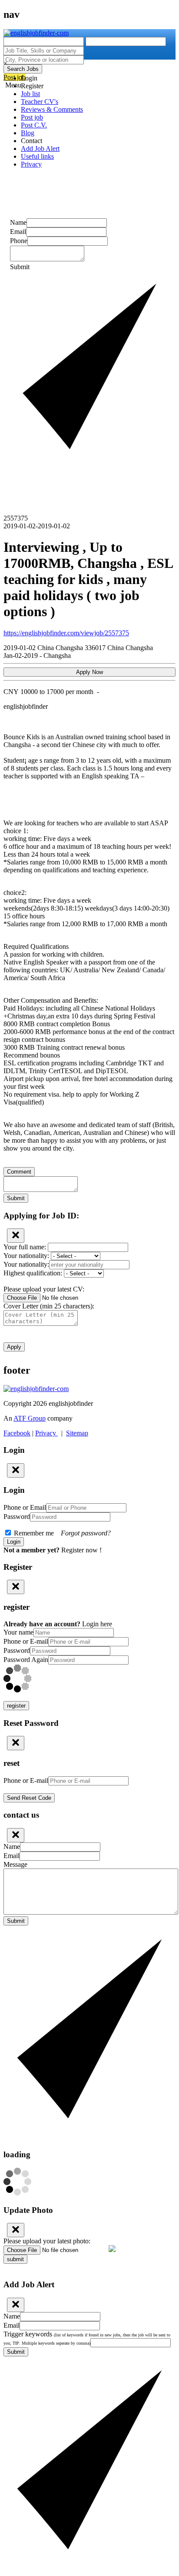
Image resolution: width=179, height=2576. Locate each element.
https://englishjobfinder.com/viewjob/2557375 (66, 633)
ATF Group (30, 1418)
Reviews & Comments (52, 109)
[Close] (16, 1236)
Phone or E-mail (26, 1641)
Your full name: (26, 1247)
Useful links (37, 156)
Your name (18, 1632)
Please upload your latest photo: (47, 2241)
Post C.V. (34, 125)
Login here (97, 1624)
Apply (14, 1347)
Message (15, 1864)
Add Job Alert (40, 148)
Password (17, 1517)
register (16, 1706)
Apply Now (89, 672)
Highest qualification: (34, 1273)
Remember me (61, 1533)
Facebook (17, 1433)
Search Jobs (23, 69)
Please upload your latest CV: (44, 1289)
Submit (16, 1198)
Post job (32, 117)
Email (18, 232)
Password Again (26, 1660)
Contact (31, 141)
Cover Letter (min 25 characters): (49, 1306)
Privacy (31, 164)
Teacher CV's (40, 102)
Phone (19, 241)
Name (18, 222)
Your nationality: (27, 1256)
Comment (19, 1172)
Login (29, 78)
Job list (30, 94)
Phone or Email (25, 1507)
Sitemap (77, 1433)
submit (15, 2259)
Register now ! (81, 1550)
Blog (28, 133)
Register (32, 86)
